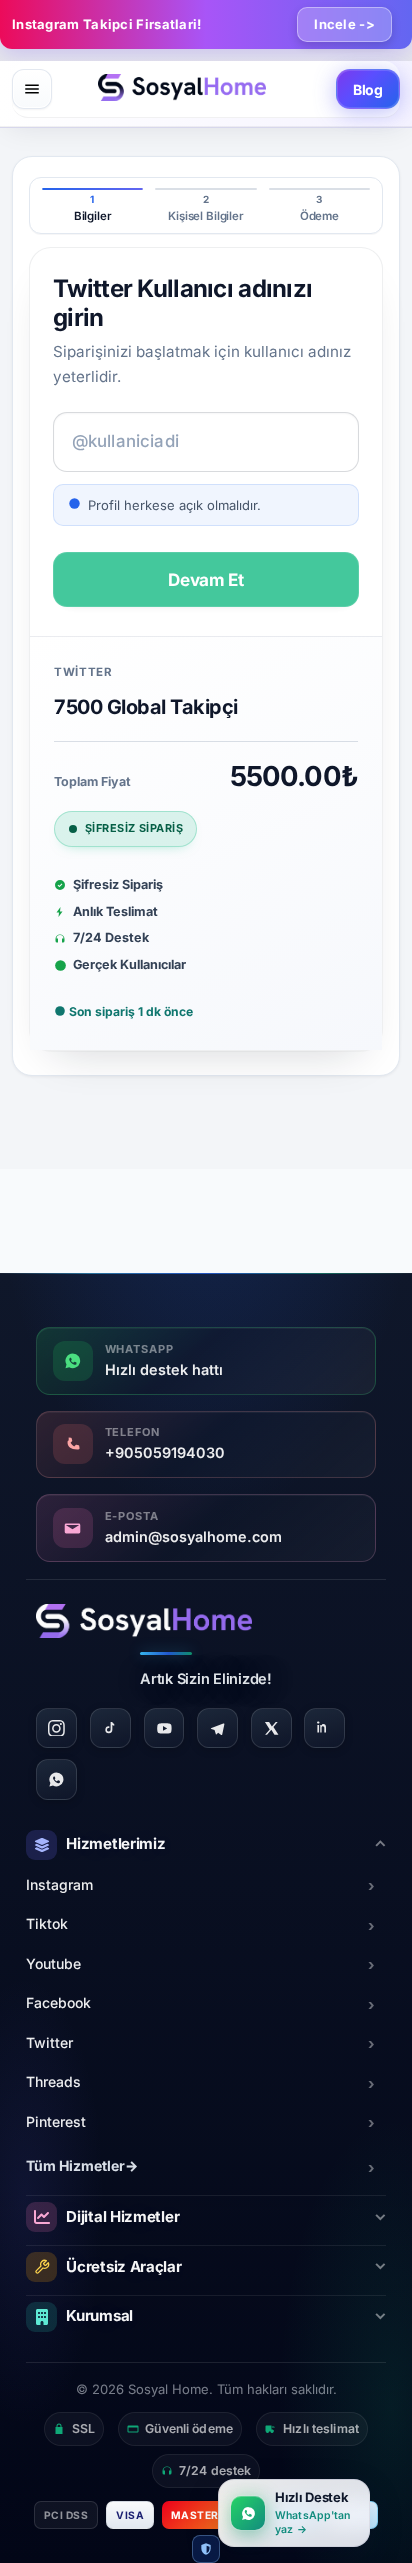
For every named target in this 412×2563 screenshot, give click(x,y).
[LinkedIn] (324, 1728)
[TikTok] (110, 1728)
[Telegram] (217, 1728)
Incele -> (344, 24)
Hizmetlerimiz (115, 1843)
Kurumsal (99, 2315)
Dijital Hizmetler (122, 2216)
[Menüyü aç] (32, 89)
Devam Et (206, 579)
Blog (368, 89)
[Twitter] (271, 1728)
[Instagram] (56, 1728)
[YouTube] (164, 1728)
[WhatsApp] (56, 1779)
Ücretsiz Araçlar (123, 2266)
